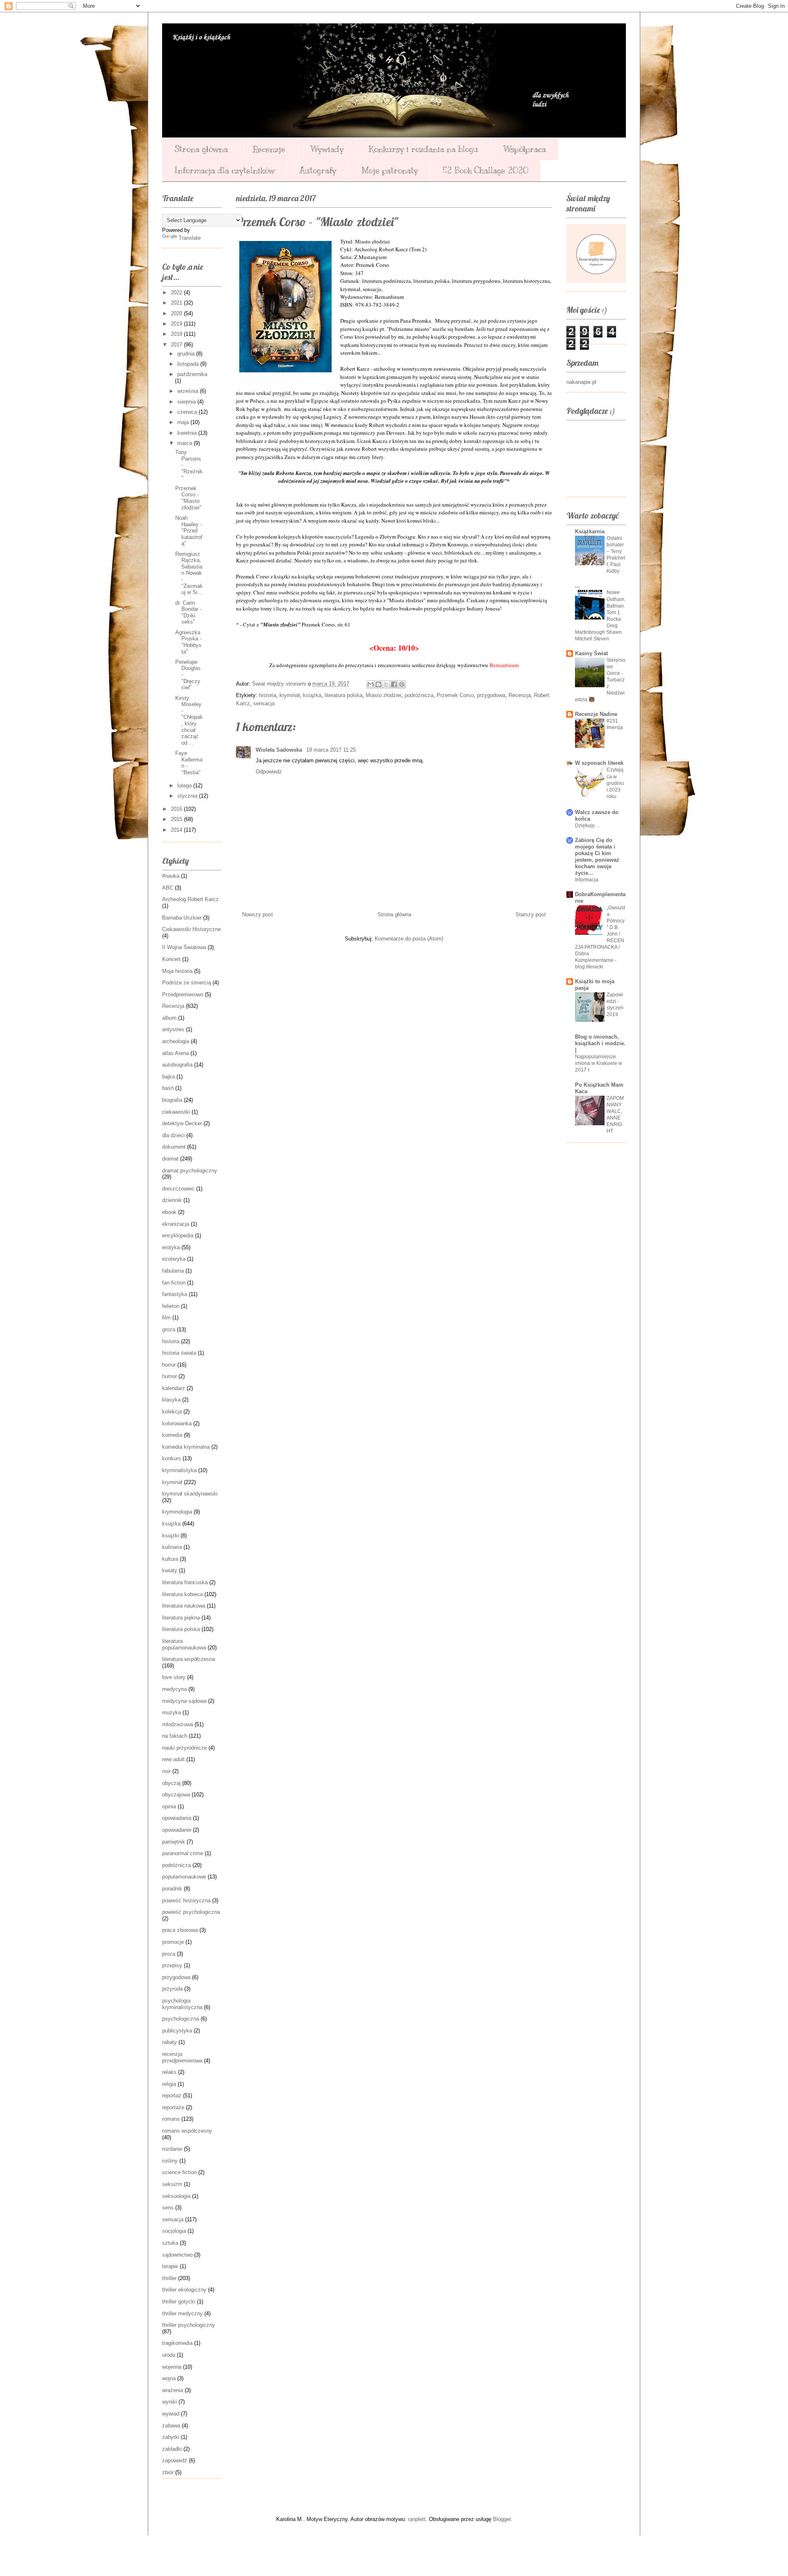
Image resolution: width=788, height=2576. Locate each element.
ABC (168, 888)
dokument (174, 1147)
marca (186, 443)
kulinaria (172, 1547)
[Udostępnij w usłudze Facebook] (394, 684)
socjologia (174, 2231)
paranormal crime (183, 1853)
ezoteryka (174, 1259)
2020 (177, 313)
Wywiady (327, 149)
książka (312, 695)
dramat (170, 1159)
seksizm (172, 2184)
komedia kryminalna (186, 1447)
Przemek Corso (455, 695)
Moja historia (177, 971)
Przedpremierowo (183, 994)
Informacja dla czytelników (224, 171)
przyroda (172, 1989)
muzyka (172, 1712)
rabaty (170, 2042)
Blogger (502, 2519)
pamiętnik (174, 1842)
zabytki (171, 2437)
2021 (177, 303)
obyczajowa (176, 1795)
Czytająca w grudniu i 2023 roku (615, 783)
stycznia (188, 796)
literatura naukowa (184, 1606)
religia (169, 2084)
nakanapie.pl (581, 382)
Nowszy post (258, 914)
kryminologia (177, 1512)
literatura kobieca (182, 1594)
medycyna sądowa (184, 1701)
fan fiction (174, 1283)
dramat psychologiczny (190, 1171)
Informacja (587, 880)
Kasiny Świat (591, 653)
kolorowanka (177, 1423)
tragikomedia (177, 2343)
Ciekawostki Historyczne (191, 929)
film (166, 1318)
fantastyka (175, 1294)
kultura (170, 1559)
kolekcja (172, 1412)
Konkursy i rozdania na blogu (423, 149)
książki (171, 1536)
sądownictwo (177, 2255)
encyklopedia (178, 1235)
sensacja (264, 703)
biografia (172, 1100)
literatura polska (344, 695)
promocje (173, 1942)
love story (174, 1677)
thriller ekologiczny (184, 2290)
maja (184, 422)
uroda (169, 2355)
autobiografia (177, 1065)
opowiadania (177, 1818)
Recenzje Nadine (596, 714)
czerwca (188, 412)
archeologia (176, 1041)
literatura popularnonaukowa (184, 1644)
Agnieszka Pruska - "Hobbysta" (188, 642)
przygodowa (491, 695)
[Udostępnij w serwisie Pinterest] (402, 684)
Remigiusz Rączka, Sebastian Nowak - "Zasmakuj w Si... (189, 573)
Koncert (171, 959)
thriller (169, 2278)
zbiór (168, 2472)
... (577, 586)
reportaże (173, 2107)
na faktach (175, 1736)
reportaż (172, 2095)
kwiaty (170, 1570)
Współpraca (525, 149)
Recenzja (520, 695)
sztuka (170, 2243)
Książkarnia (590, 531)
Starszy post (531, 914)
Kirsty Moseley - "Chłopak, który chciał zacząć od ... (189, 720)
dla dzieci (173, 1135)
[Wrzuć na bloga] (378, 684)
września (189, 391)
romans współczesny (187, 2131)
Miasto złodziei (384, 695)
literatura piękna (181, 1618)
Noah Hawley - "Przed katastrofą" (189, 531)
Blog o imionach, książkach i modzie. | (600, 1043)
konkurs (172, 1458)
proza (169, 1954)
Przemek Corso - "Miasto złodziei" (188, 498)
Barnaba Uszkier (182, 918)
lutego (185, 786)
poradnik (172, 1889)
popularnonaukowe (184, 1877)
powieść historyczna (186, 1900)
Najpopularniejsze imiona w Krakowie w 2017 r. (599, 1063)
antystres (173, 1029)
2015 (177, 819)
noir (166, 1771)
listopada (189, 364)
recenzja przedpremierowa (182, 2057)
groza (169, 1329)
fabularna (173, 1271)
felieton (171, 1306)
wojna (169, 2378)
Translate (190, 238)
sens (168, 2208)
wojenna (172, 2367)
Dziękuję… (587, 826)
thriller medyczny (182, 2313)
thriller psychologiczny (189, 2325)
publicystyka (177, 2031)
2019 (177, 324)
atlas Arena (175, 1053)
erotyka (171, 1247)
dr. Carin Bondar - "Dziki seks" (188, 612)
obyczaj (171, 1783)
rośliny (170, 2161)
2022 (177, 292)
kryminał (290, 695)
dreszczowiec (178, 1189)
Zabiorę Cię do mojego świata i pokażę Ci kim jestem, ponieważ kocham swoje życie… (597, 857)
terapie (170, 2266)
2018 (177, 334)
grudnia (187, 354)
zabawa (171, 2426)
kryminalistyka (179, 1470)
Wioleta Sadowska (280, 750)
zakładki (172, 2449)
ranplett (417, 2519)
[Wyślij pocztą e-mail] (371, 684)
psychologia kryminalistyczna (182, 2004)
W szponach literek (599, 763)
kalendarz (174, 1388)
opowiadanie (177, 1830)
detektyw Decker (182, 1123)
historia (268, 695)
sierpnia (187, 402)
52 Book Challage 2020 (486, 171)
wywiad (171, 2414)
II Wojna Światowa (184, 947)
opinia (169, 1806)
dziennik (172, 1200)
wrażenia (173, 2390)
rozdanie (172, 2149)
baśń (168, 1088)
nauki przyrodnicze (184, 1748)
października (192, 374)
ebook (169, 1212)
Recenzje (269, 149)
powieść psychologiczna (191, 1912)
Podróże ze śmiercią (187, 983)
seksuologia (176, 2196)
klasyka (171, 1400)
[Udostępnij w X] (386, 684)
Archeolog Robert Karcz (190, 899)
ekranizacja (176, 1224)
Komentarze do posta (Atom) (409, 939)
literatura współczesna (189, 1659)
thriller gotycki (179, 2302)
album (169, 1018)
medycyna (174, 1689)
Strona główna (201, 149)
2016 (177, 809)
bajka (168, 1077)
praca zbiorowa (180, 1930)
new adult (173, 1759)
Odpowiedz (269, 772)
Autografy (318, 171)
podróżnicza (419, 695)
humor (170, 1376)
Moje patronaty (389, 171)
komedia (172, 1435)
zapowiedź (175, 2460)
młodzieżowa (178, 1724)
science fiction (179, 2172)
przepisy (172, 1965)
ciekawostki (176, 1112)
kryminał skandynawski (190, 1494)
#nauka (171, 876)
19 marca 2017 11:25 (331, 750)
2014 (177, 830)
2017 (177, 345)
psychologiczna (181, 2019)
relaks (169, 2072)
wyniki (170, 2402)
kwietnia (188, 433)
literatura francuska (185, 1582)
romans (171, 2119)
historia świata (179, 1353)
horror (169, 1365)
